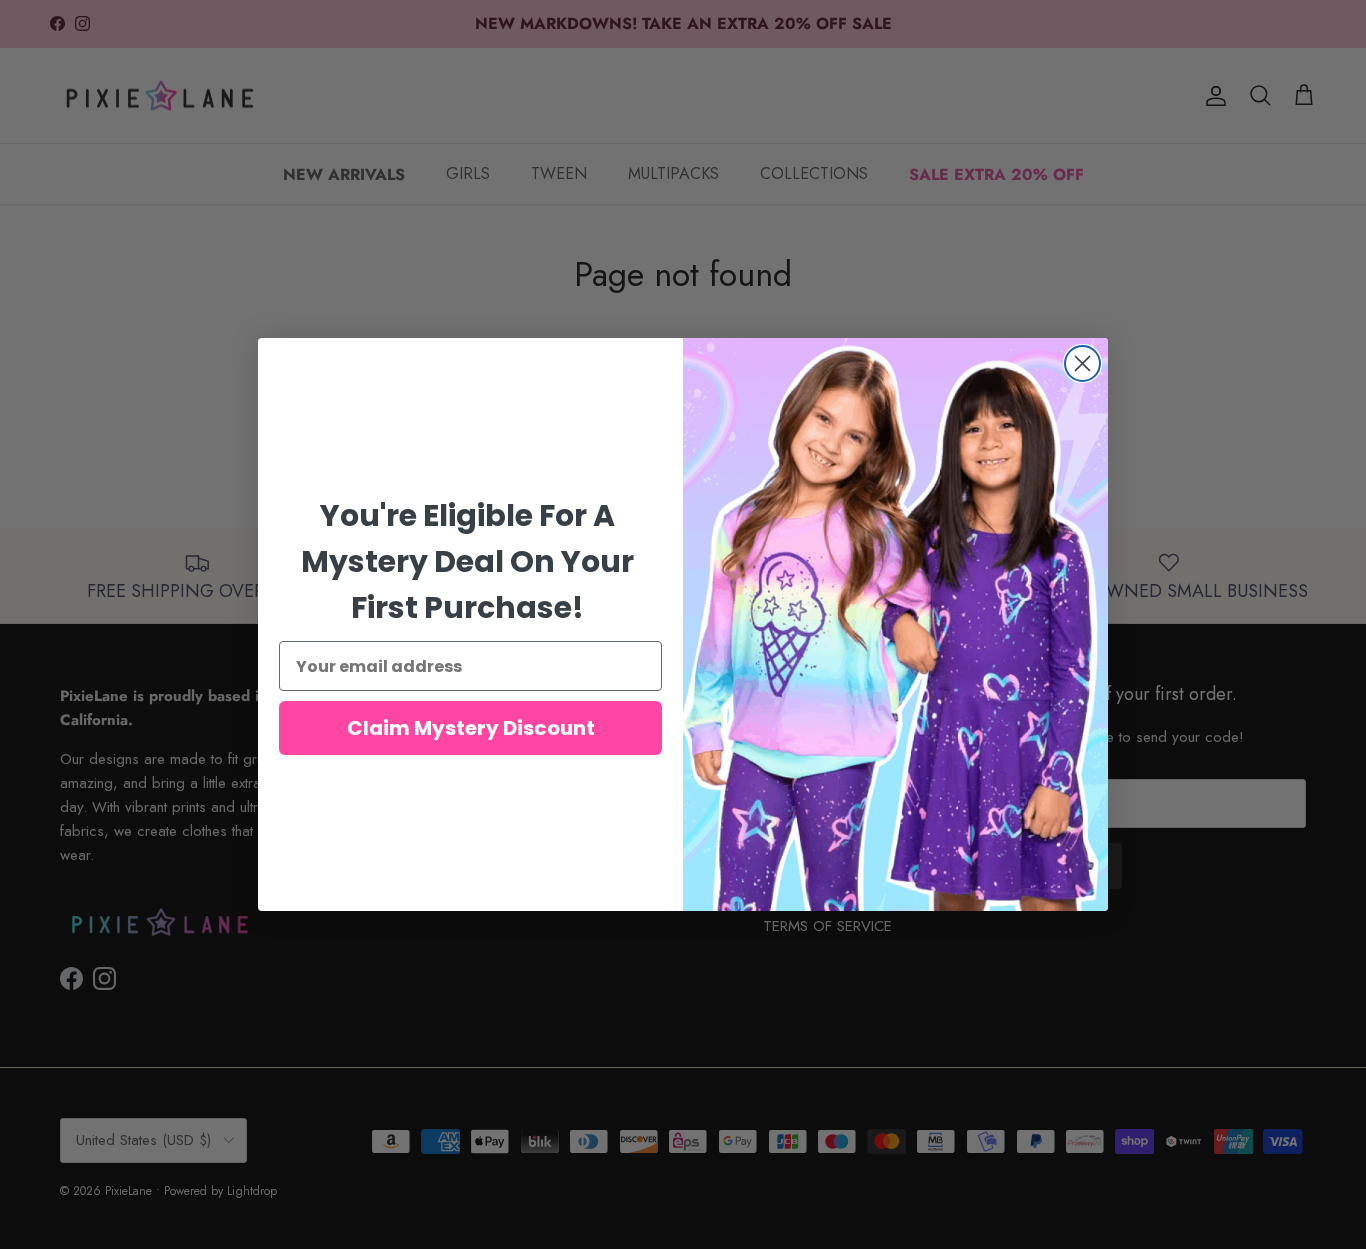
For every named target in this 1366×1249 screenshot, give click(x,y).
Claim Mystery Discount (471, 728)
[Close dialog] (1082, 363)
